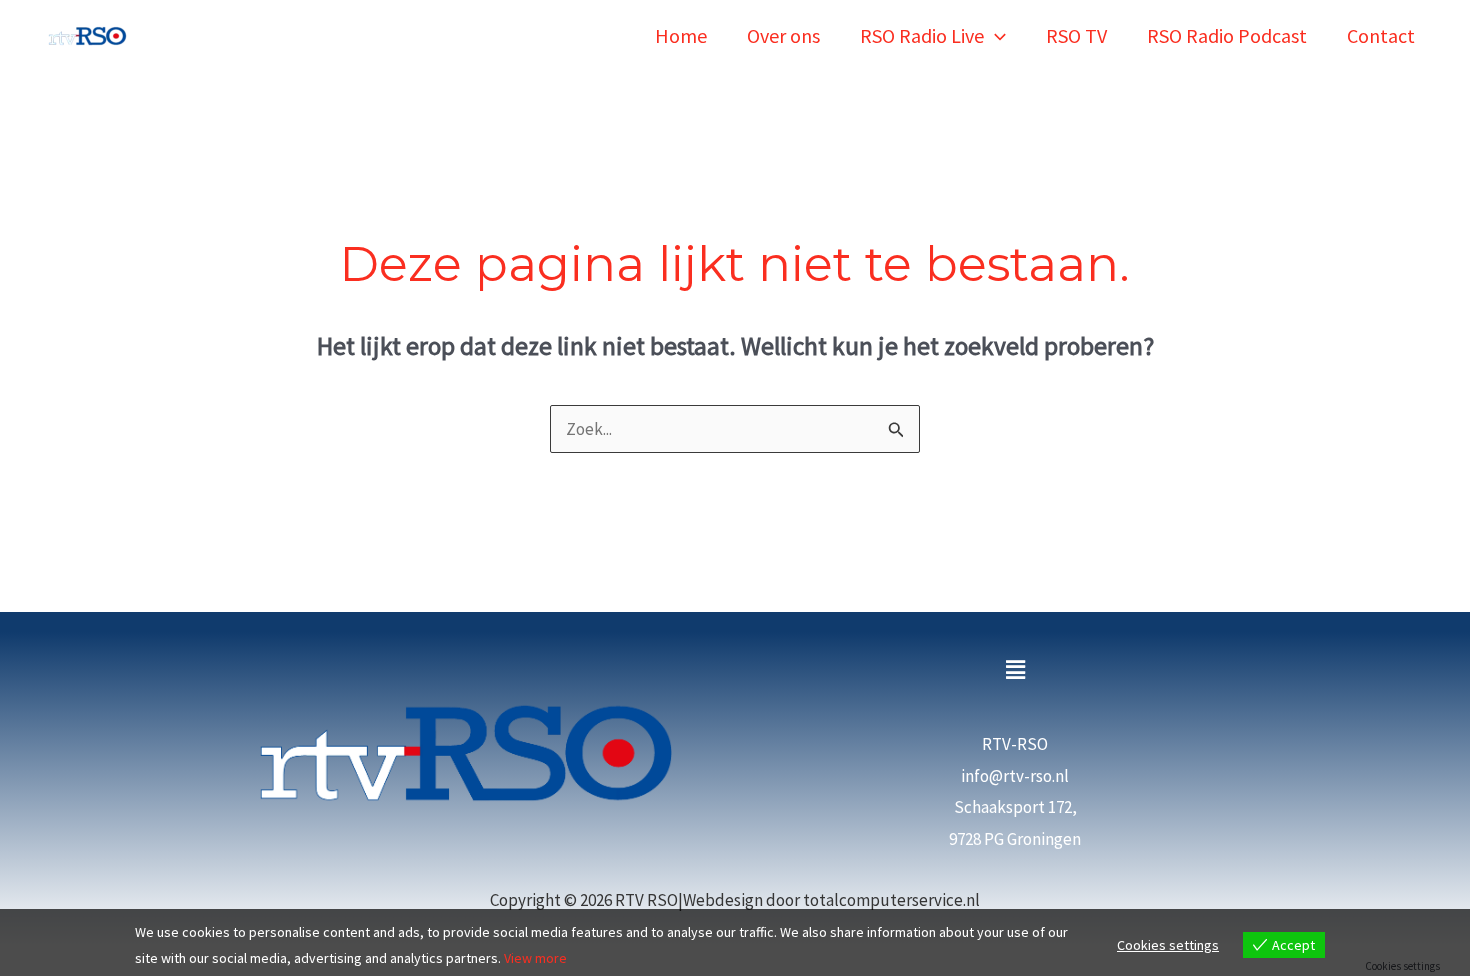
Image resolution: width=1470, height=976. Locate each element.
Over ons (783, 35)
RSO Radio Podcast (1227, 35)
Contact (1381, 35)
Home (681, 35)
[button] (995, 35)
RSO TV (1076, 35)
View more (535, 958)
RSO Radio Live (922, 35)
